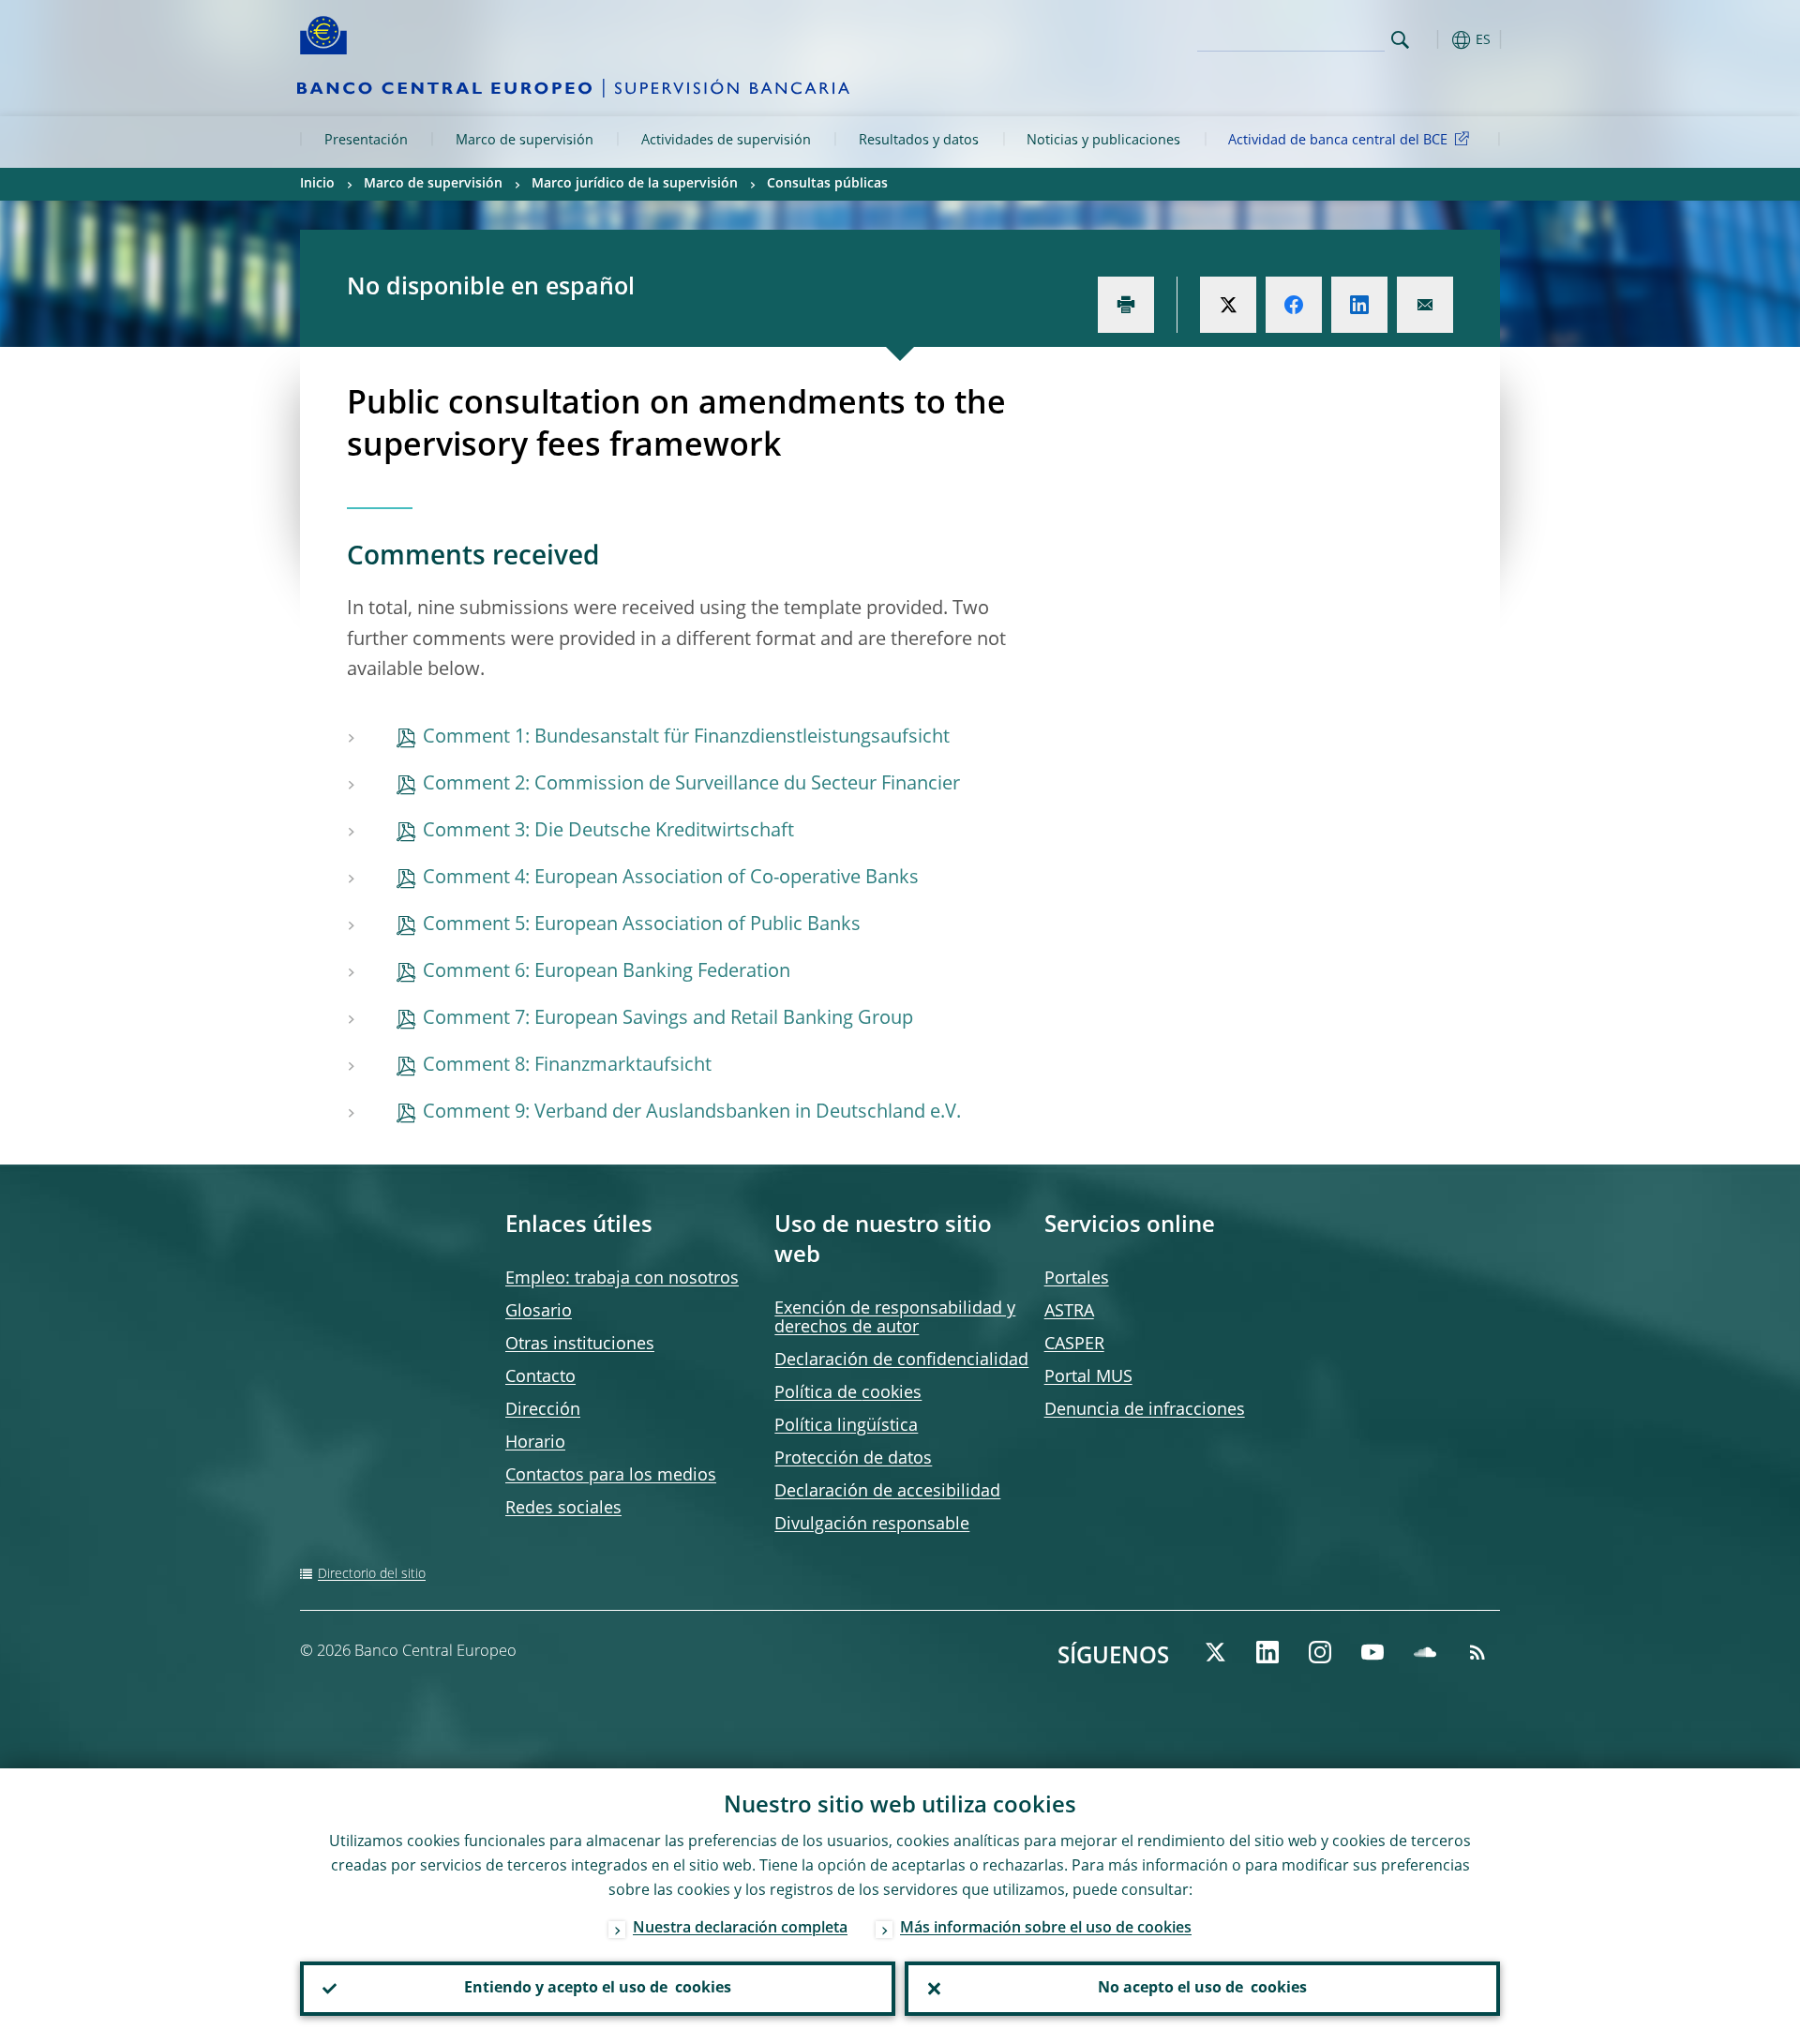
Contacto (540, 1377)
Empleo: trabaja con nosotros (622, 1279)
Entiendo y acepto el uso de (598, 1989)
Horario (535, 1443)
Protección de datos (853, 1459)
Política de (848, 1393)
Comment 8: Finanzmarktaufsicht (567, 1066)
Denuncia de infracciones (1145, 1410)
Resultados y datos (919, 141)
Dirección (543, 1410)
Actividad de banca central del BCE (1338, 141)
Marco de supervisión (525, 141)
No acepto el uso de (1202, 1989)
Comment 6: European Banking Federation (607, 972)
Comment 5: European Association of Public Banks (642, 925)
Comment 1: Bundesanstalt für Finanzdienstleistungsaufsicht (686, 738)
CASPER (1074, 1345)
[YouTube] (1372, 1652)
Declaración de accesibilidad (887, 1492)
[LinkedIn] (1267, 1652)
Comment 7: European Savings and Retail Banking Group (668, 1019)
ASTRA (1069, 1312)
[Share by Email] (1425, 305)
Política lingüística (846, 1426)
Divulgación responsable (872, 1525)
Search (1400, 40)
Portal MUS (1088, 1377)
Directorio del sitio (372, 1574)
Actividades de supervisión (726, 141)
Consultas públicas (827, 184)
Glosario (539, 1312)
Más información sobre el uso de (1046, 1929)
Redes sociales (563, 1509)
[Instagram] (1320, 1652)
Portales (1077, 1279)
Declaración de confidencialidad (901, 1360)
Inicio (317, 184)
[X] (1215, 1652)
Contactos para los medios (611, 1476)
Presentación (366, 141)
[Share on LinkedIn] (1359, 305)
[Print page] (1126, 305)
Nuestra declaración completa (740, 1929)
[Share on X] (1228, 305)
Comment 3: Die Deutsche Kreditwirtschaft (608, 832)
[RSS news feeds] (1477, 1652)
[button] (1434, 40)
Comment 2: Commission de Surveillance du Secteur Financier (691, 785)
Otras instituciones (580, 1345)
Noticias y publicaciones (1103, 141)
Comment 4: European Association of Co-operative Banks (671, 879)
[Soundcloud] (1425, 1652)
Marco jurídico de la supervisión (635, 184)
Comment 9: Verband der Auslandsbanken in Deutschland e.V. (692, 1113)
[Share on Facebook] (1294, 305)
